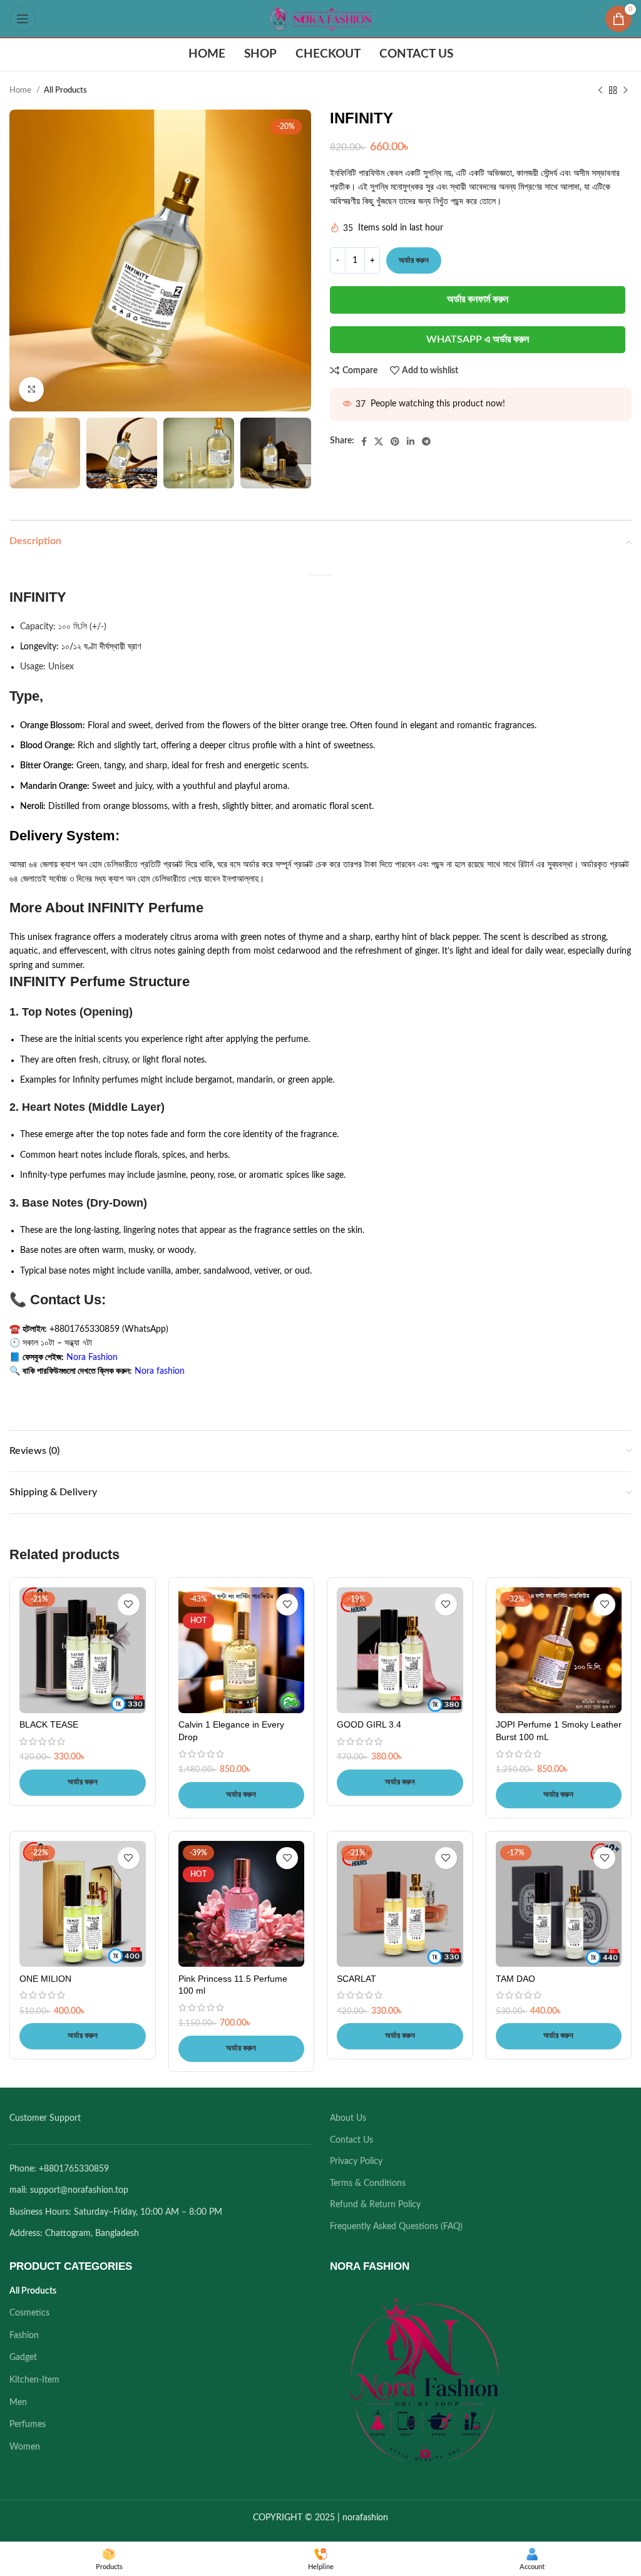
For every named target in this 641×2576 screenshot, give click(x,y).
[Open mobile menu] (23, 19)
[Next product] (625, 91)
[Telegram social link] (426, 441)
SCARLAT (356, 1979)
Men (18, 2403)
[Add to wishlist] (129, 1605)
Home (21, 90)
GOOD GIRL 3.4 (369, 1724)
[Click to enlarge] (31, 389)
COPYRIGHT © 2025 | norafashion (320, 2518)
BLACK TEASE (49, 1724)
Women (25, 2447)
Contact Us (351, 2140)
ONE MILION (45, 1979)
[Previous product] (600, 91)
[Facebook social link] (364, 441)
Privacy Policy (356, 2161)
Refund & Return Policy (375, 2205)
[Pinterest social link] (395, 441)
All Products (65, 90)
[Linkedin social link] (411, 441)
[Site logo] (320, 19)
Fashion (24, 2336)
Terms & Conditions (368, 2183)
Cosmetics (29, 2313)
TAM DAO (515, 1979)
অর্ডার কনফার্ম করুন (478, 299)
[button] (83, 1783)
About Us (348, 2118)
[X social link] (379, 441)
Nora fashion (160, 1371)
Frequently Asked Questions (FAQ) (396, 2227)
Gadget (23, 2357)
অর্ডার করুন (414, 261)
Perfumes (28, 2424)
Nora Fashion (92, 1358)
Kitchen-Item (34, 2380)
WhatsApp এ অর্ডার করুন (478, 339)
